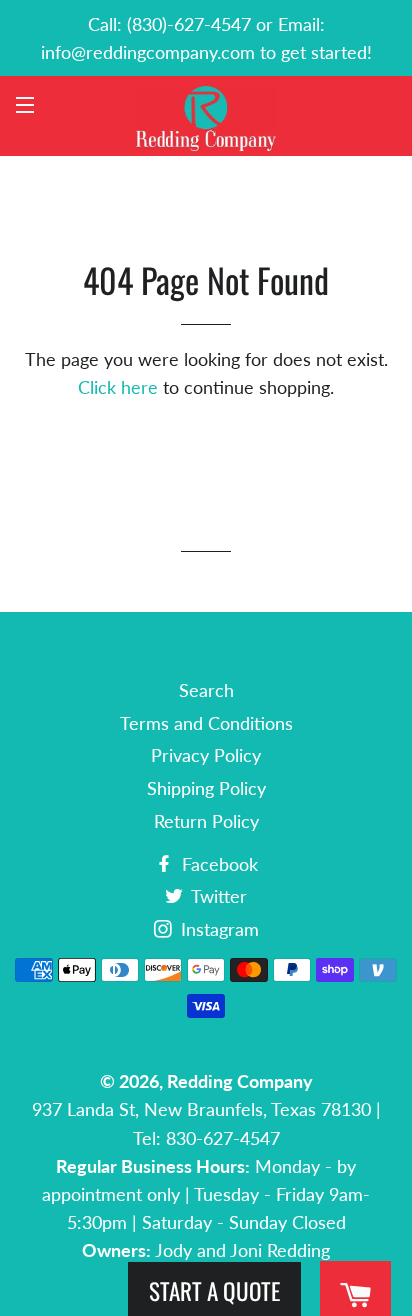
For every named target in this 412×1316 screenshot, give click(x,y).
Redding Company (240, 1081)
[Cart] (355, 1295)
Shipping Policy (206, 788)
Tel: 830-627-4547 (206, 1138)
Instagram (217, 929)
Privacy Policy (206, 755)
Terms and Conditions (206, 723)
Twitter (217, 896)
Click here (118, 387)
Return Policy (206, 821)
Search (206, 690)
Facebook (217, 864)
